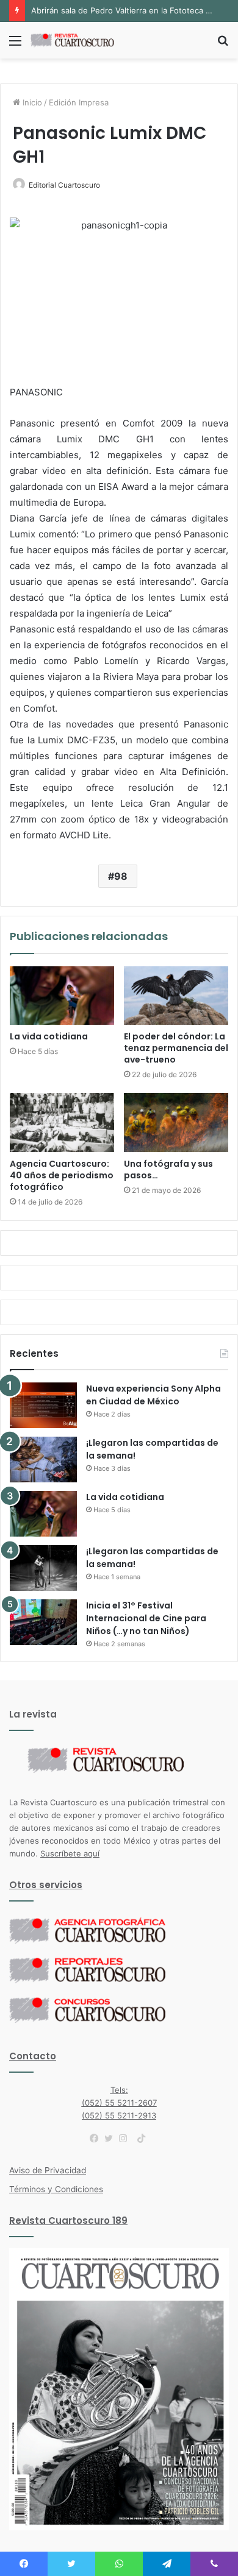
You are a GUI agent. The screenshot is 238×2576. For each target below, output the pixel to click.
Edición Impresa (79, 102)
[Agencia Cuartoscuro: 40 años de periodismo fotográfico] (62, 1122)
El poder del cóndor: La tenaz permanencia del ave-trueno (176, 1048)
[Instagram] (126, 2139)
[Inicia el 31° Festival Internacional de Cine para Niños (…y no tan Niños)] (43, 1622)
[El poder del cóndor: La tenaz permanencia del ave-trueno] (176, 996)
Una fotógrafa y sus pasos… (168, 1169)
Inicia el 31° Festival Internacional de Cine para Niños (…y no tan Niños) (146, 1618)
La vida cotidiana (49, 1036)
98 (121, 876)
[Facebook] (97, 2139)
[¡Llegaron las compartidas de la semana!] (43, 1460)
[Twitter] (112, 2139)
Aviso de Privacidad (48, 2170)
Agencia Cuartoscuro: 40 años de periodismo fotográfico (62, 1175)
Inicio (31, 102)
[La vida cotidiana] (62, 996)
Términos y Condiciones (56, 2189)
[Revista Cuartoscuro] (79, 40)
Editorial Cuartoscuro (64, 185)
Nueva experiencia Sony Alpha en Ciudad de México (153, 1395)
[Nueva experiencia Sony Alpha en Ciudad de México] (43, 1405)
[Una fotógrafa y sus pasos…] (176, 1122)
